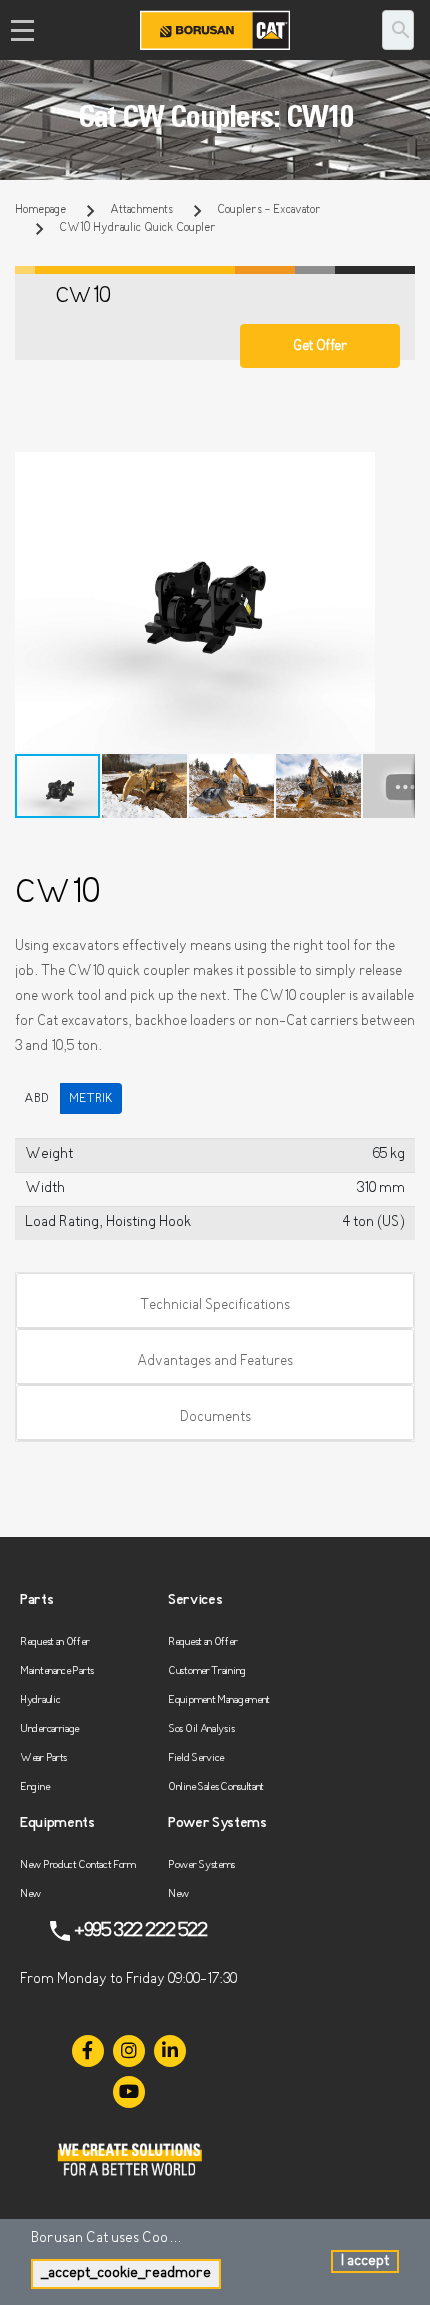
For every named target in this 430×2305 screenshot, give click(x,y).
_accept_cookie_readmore (126, 2273)
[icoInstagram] (129, 2051)
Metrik (91, 1098)
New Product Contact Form (78, 1865)
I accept (365, 2261)
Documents (215, 1417)
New (30, 1894)
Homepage (40, 210)
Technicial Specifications (215, 1305)
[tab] (215, 1301)
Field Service (196, 1758)
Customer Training (207, 1671)
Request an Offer (54, 1642)
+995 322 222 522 (140, 1931)
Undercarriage (49, 1729)
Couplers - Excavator (269, 210)
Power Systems (201, 1865)
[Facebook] (88, 2051)
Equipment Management (219, 1700)
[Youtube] (129, 2092)
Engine (34, 1787)
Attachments (141, 210)
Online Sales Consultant (216, 1787)
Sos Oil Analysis (201, 1729)
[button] (397, 470)
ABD (36, 1098)
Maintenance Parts (57, 1671)
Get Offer (319, 346)
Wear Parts (43, 1758)
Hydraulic (40, 1700)
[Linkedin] (170, 2051)
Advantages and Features (215, 1361)
